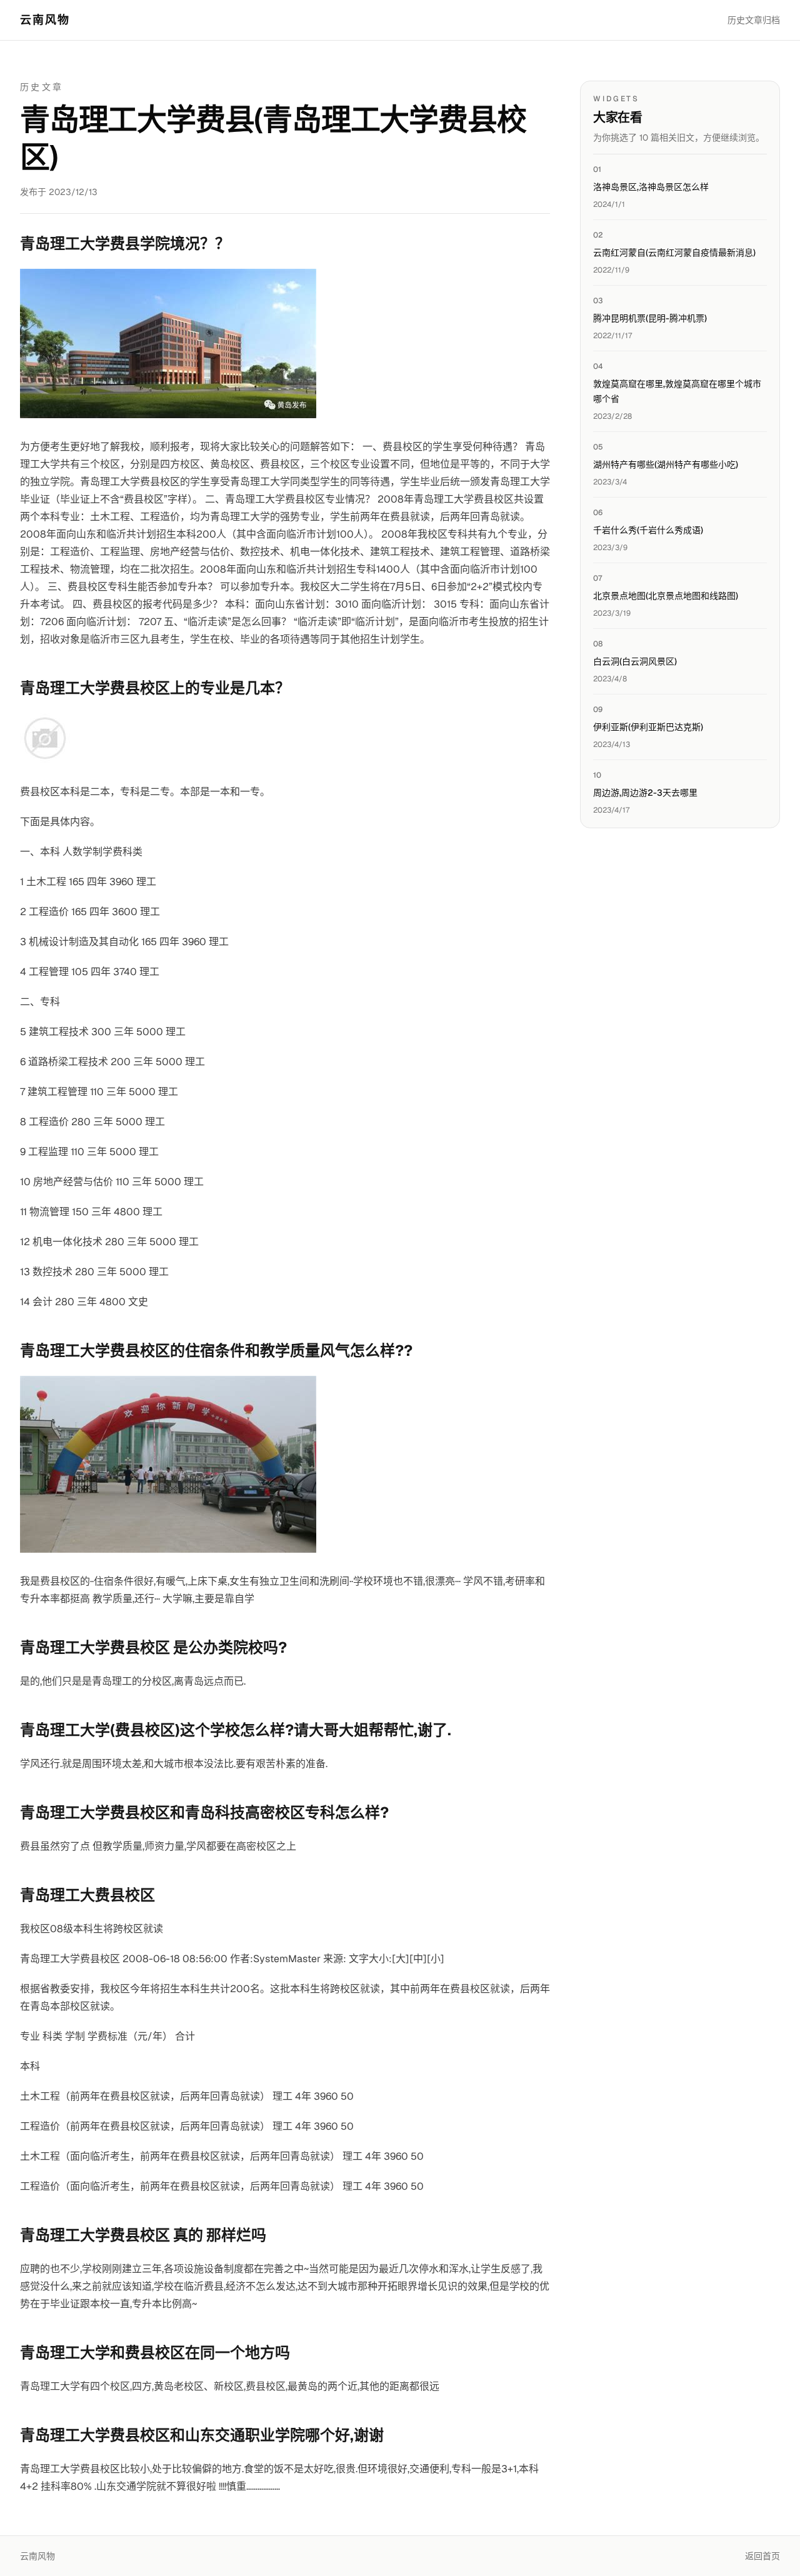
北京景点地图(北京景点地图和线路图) (666, 596)
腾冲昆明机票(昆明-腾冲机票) (650, 318)
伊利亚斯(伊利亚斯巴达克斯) (648, 727)
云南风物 (45, 20)
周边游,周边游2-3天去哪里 (645, 793)
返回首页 (762, 2556)
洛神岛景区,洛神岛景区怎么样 (651, 187)
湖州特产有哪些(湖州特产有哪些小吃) (666, 464)
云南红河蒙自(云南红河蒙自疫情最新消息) (674, 253)
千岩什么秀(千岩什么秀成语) (648, 530)
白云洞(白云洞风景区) (635, 661)
